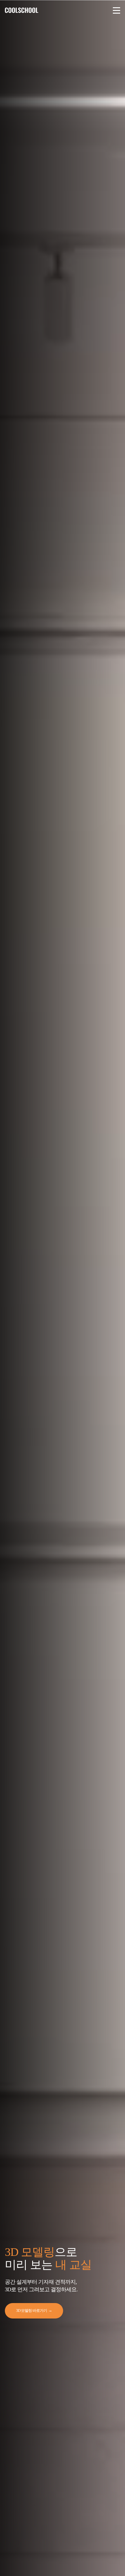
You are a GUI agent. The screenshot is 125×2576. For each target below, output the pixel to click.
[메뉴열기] (117, 10)
